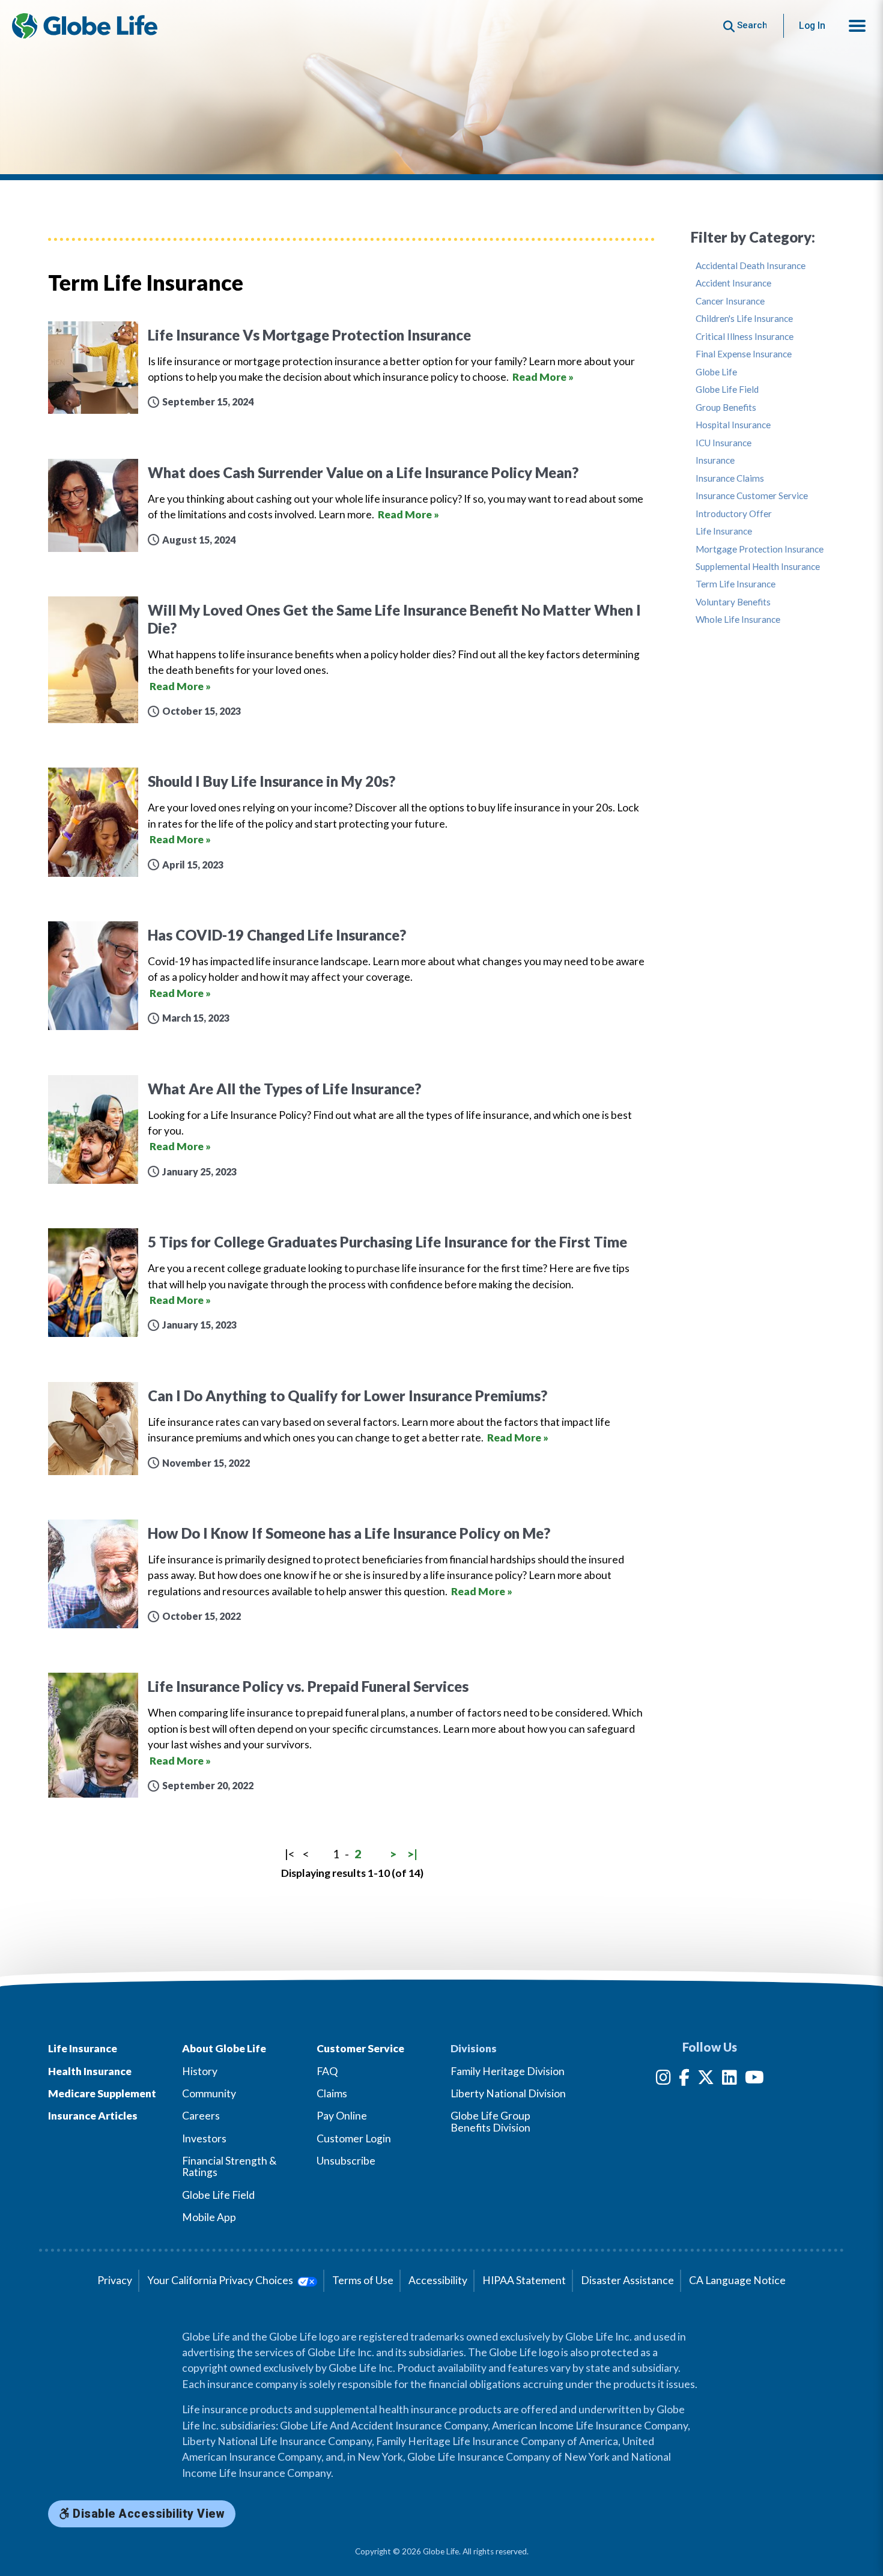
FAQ (327, 2071)
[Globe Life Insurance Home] (85, 26)
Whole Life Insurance (738, 620)
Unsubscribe (346, 2161)
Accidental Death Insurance (751, 266)
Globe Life (716, 372)
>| (412, 1854)
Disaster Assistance (627, 2280)
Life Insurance (724, 531)
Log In (812, 26)
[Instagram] (663, 2080)
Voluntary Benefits (733, 602)
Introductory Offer (734, 514)
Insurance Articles (93, 2116)
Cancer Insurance (730, 301)
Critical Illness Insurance (745, 337)
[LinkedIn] (730, 2080)
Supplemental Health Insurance (758, 567)
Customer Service (360, 2048)
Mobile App (209, 2217)
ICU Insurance (724, 443)
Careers (201, 2116)
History (200, 2071)
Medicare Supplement (102, 2093)
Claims (332, 2093)
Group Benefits (726, 408)
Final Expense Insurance (744, 354)
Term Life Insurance (736, 584)
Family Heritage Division (508, 2071)
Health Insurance (90, 2071)
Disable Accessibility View (147, 2514)
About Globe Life (224, 2048)
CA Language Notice (737, 2280)
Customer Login (354, 2138)
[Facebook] (684, 2080)
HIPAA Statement (524, 2280)
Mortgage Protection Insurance (760, 549)
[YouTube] (754, 2080)
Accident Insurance (733, 283)
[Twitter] (706, 2080)
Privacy (115, 2280)
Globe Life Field (727, 389)
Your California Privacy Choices (221, 2280)
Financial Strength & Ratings (229, 2166)
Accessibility (438, 2280)
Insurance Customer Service (752, 496)
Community (209, 2093)
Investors (204, 2138)
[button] (857, 26)
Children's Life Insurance (744, 319)
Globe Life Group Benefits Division (490, 2121)
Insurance (715, 460)
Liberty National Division (508, 2093)
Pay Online (342, 2116)
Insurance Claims (730, 478)
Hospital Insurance (733, 425)
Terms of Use (363, 2280)
